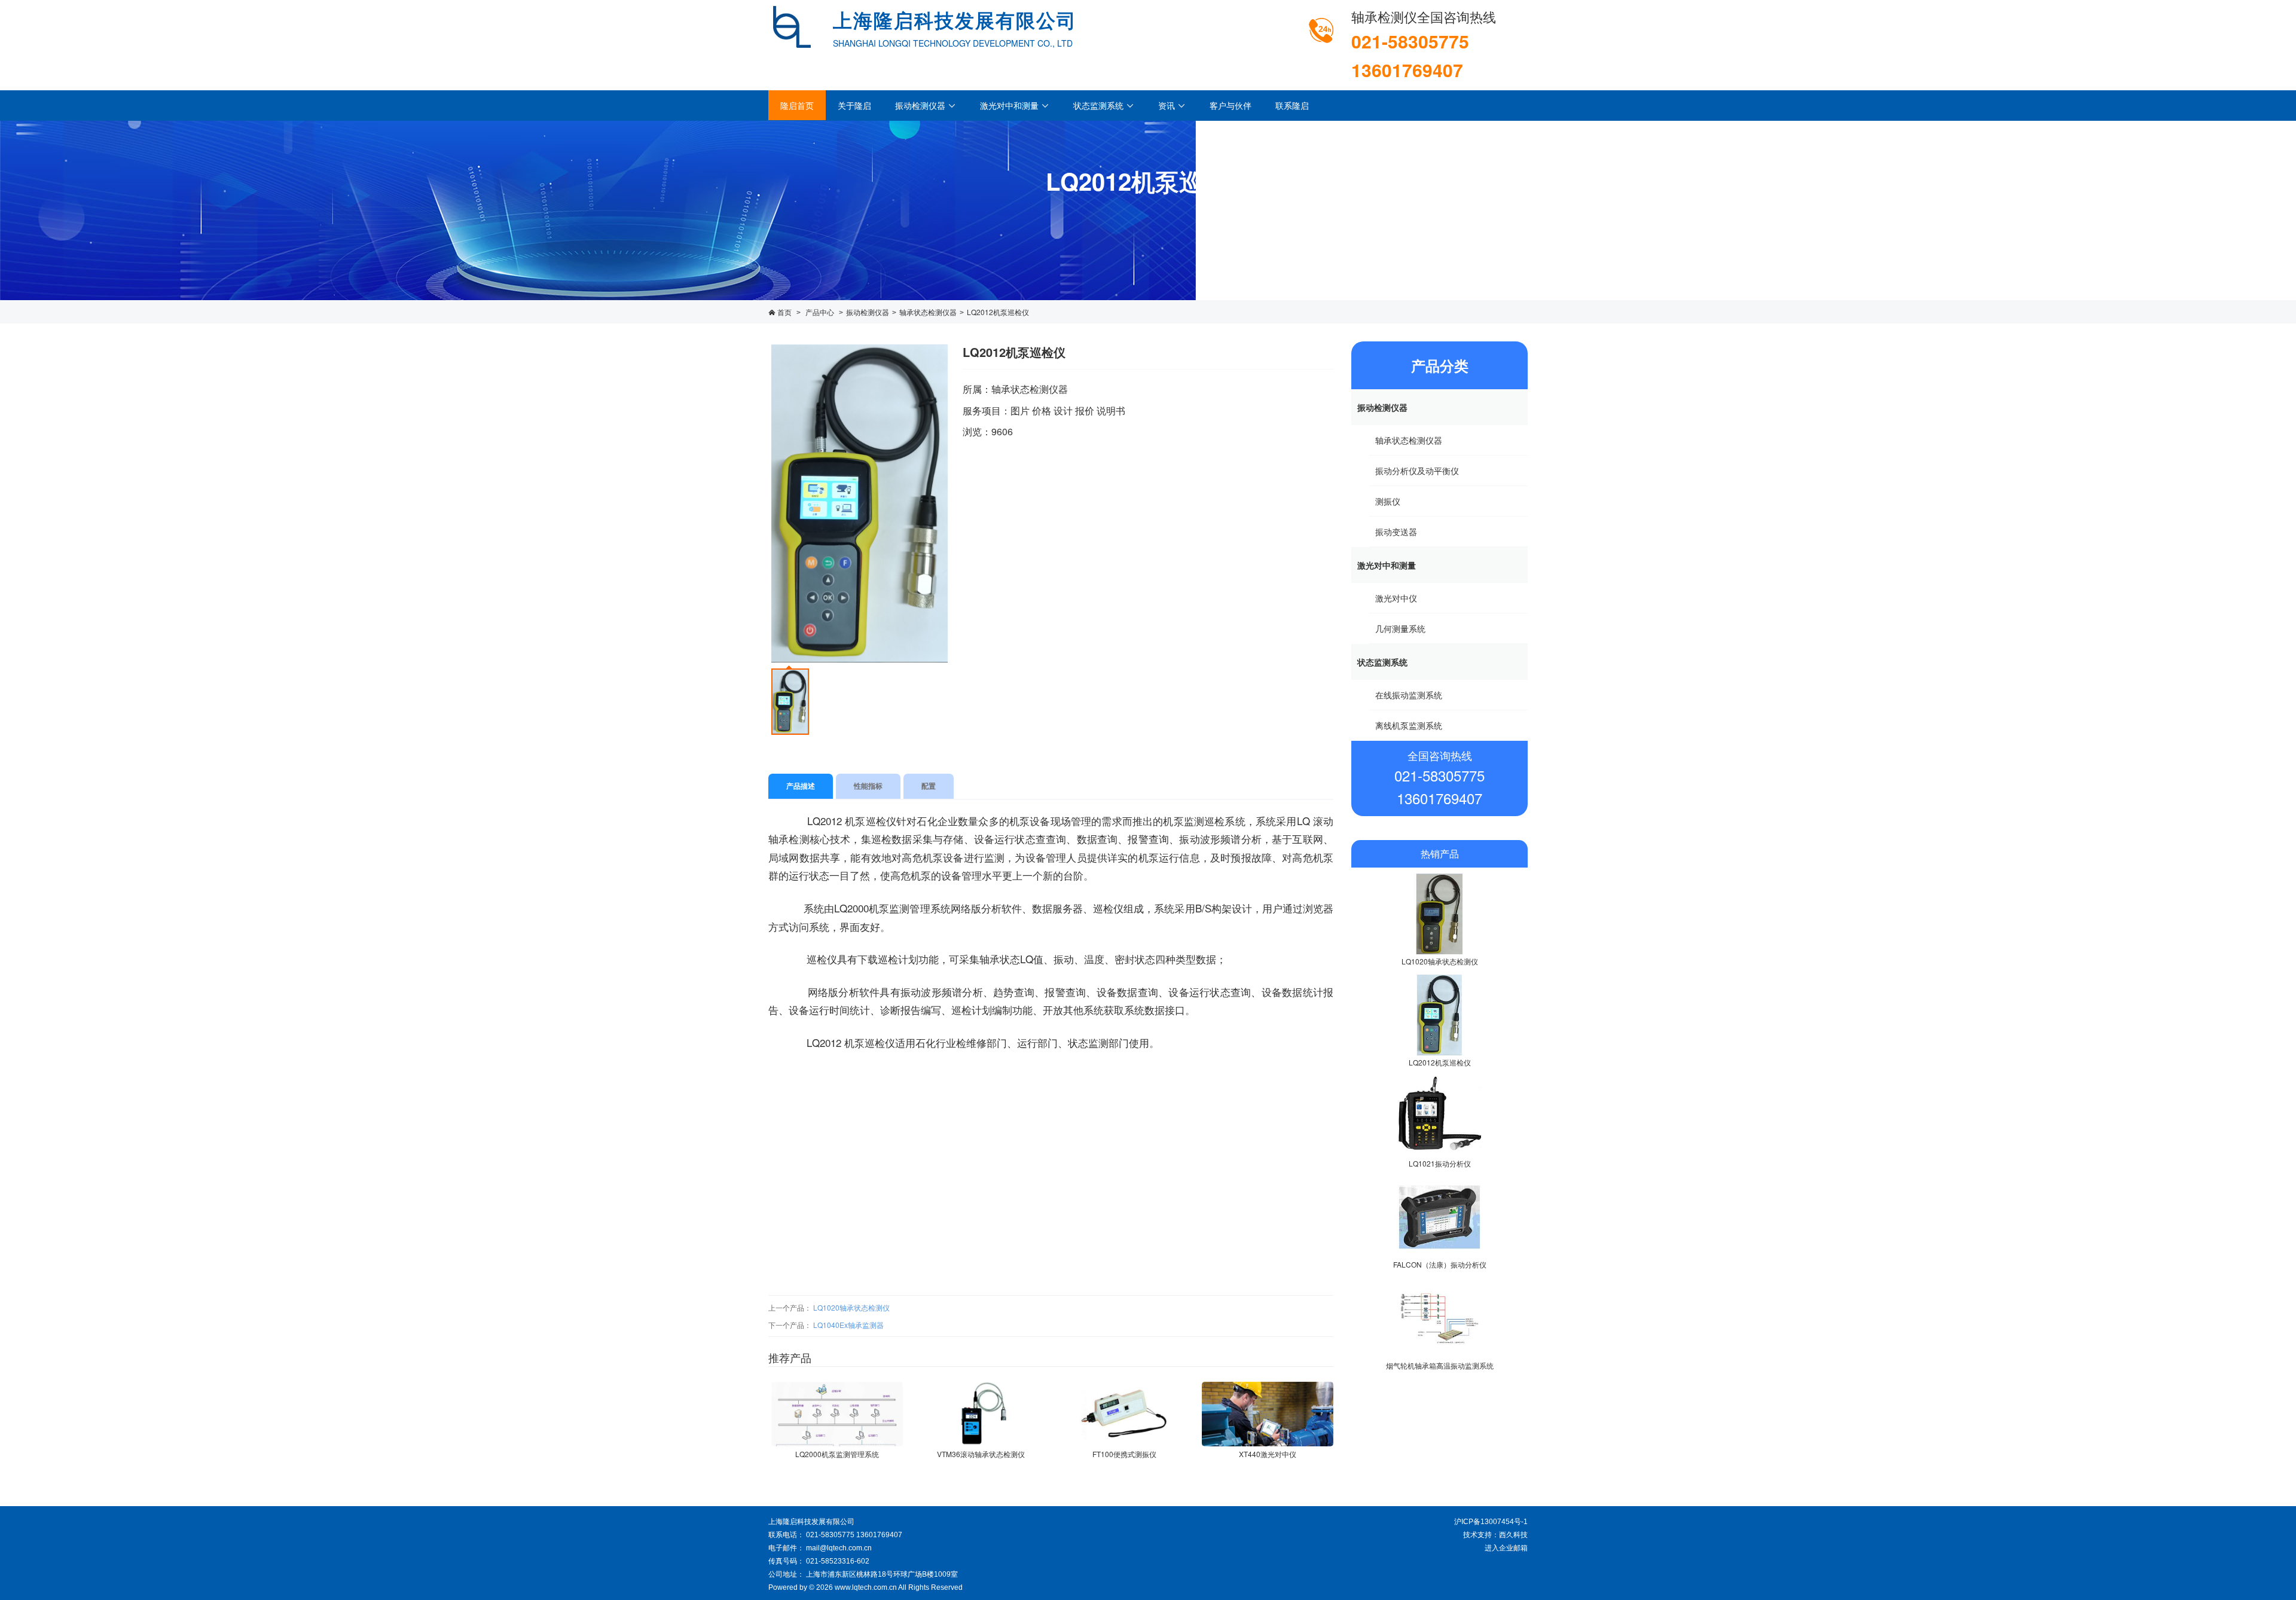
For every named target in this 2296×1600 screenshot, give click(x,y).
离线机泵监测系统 (1409, 725)
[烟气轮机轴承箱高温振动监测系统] (1439, 1318)
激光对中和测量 (1015, 105)
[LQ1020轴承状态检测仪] (1439, 914)
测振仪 (1388, 501)
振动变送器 (1396, 532)
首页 (784, 312)
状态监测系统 (1104, 105)
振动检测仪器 (926, 105)
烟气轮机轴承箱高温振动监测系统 (1440, 1365)
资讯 (1172, 105)
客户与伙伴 (1231, 105)
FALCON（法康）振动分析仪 (1440, 1264)
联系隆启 (1292, 105)
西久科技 (1513, 1535)
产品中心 (820, 312)
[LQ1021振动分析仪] (1439, 1116)
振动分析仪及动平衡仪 (1417, 471)
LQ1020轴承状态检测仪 (851, 1307)
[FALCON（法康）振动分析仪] (1439, 1217)
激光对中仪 (1396, 598)
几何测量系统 (1400, 628)
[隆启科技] (792, 25)
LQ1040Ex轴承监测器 (848, 1325)
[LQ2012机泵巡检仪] (1439, 1015)
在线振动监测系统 (1409, 695)
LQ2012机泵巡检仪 (998, 312)
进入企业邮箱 (1506, 1548)
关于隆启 (854, 105)
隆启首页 (797, 105)
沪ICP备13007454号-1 (1491, 1522)
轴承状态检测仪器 (928, 312)
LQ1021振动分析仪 (1440, 1163)
